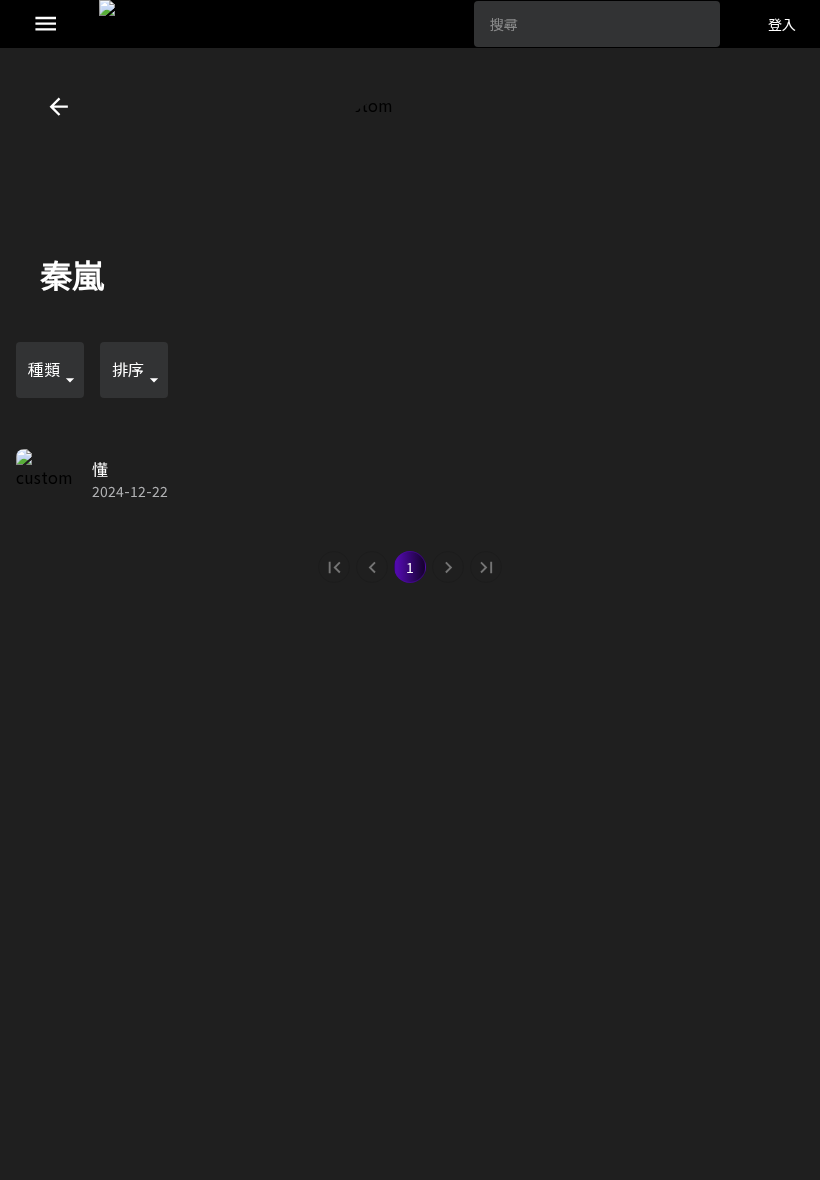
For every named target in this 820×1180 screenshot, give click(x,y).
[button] (50, 370)
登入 (782, 24)
